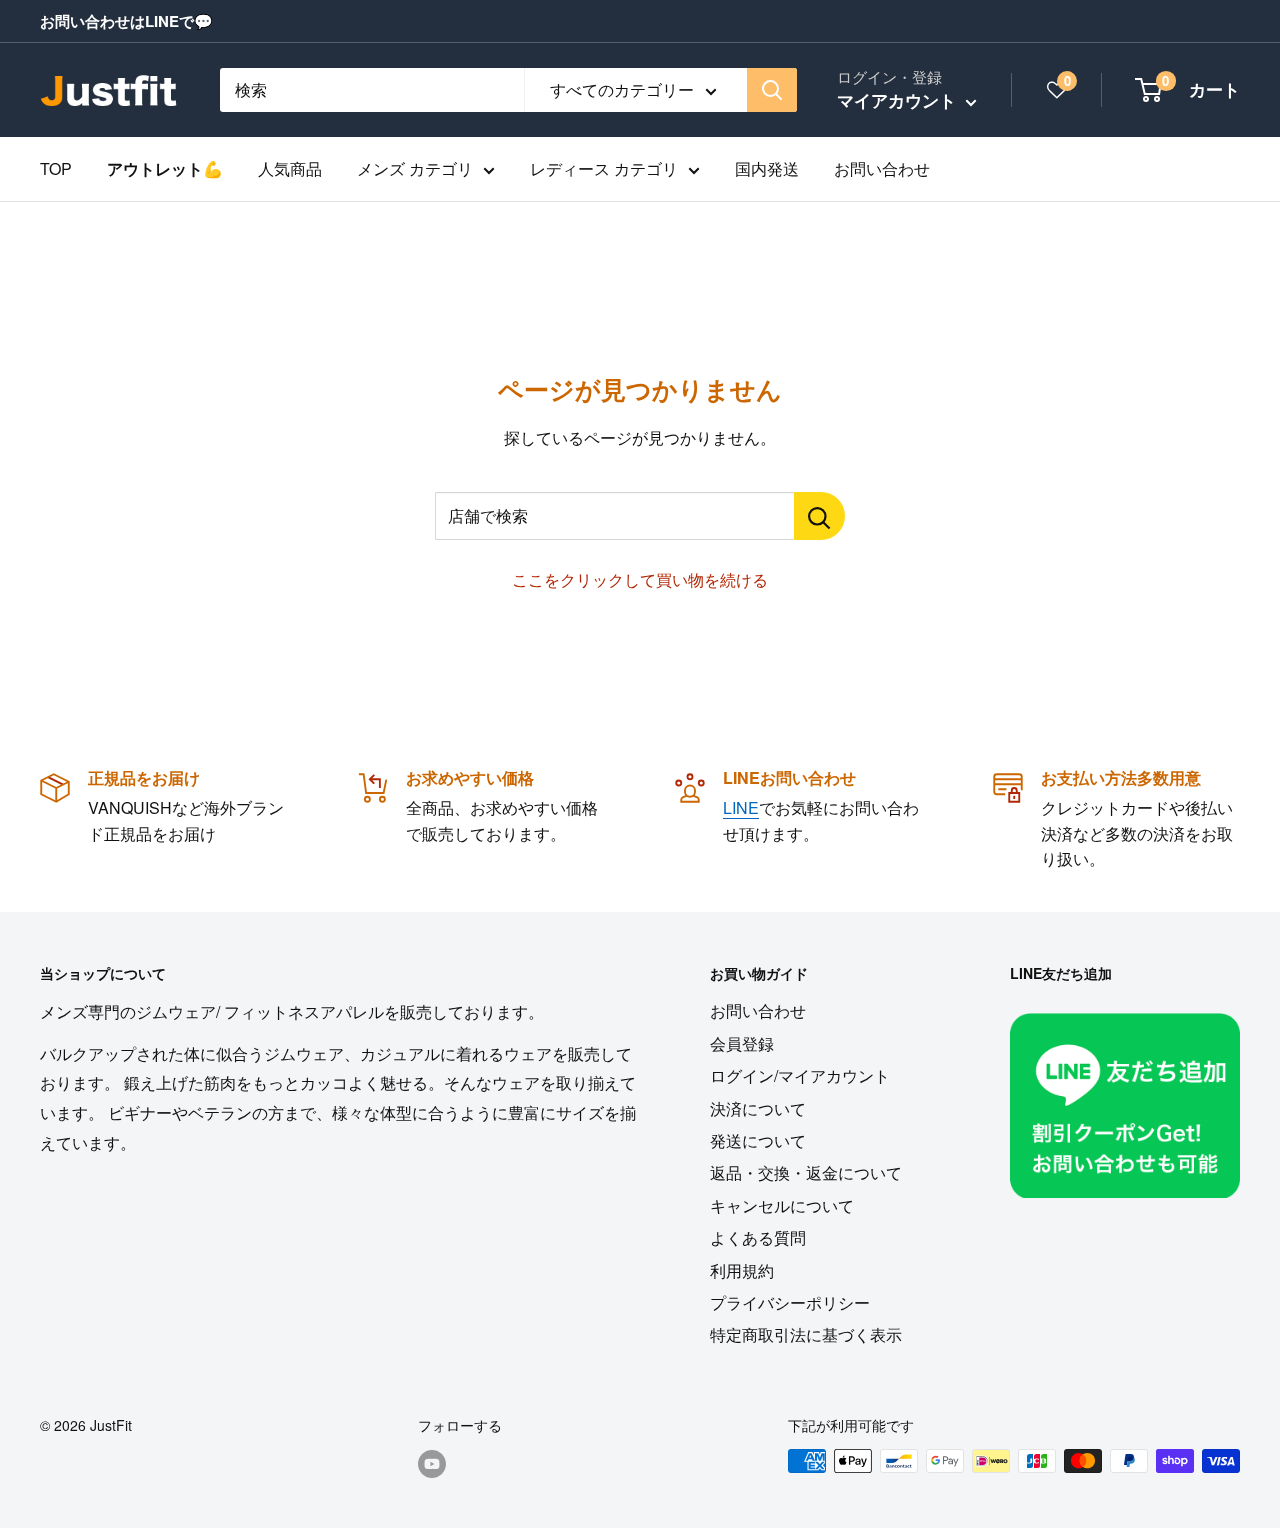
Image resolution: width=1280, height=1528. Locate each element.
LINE (741, 807)
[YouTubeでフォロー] (432, 1463)
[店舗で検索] (819, 516)
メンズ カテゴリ (415, 168)
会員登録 (742, 1043)
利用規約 (742, 1270)
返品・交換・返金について (806, 1172)
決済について (758, 1108)
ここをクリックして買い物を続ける (640, 579)
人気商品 (290, 168)
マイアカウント (899, 100)
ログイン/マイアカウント (800, 1075)
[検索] (772, 90)
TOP (56, 168)
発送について (758, 1140)
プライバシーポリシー (790, 1302)
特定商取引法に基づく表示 (806, 1334)
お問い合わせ (882, 168)
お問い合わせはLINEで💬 (126, 21)
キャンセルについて (782, 1205)
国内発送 (767, 168)
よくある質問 (758, 1237)
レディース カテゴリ (604, 168)
